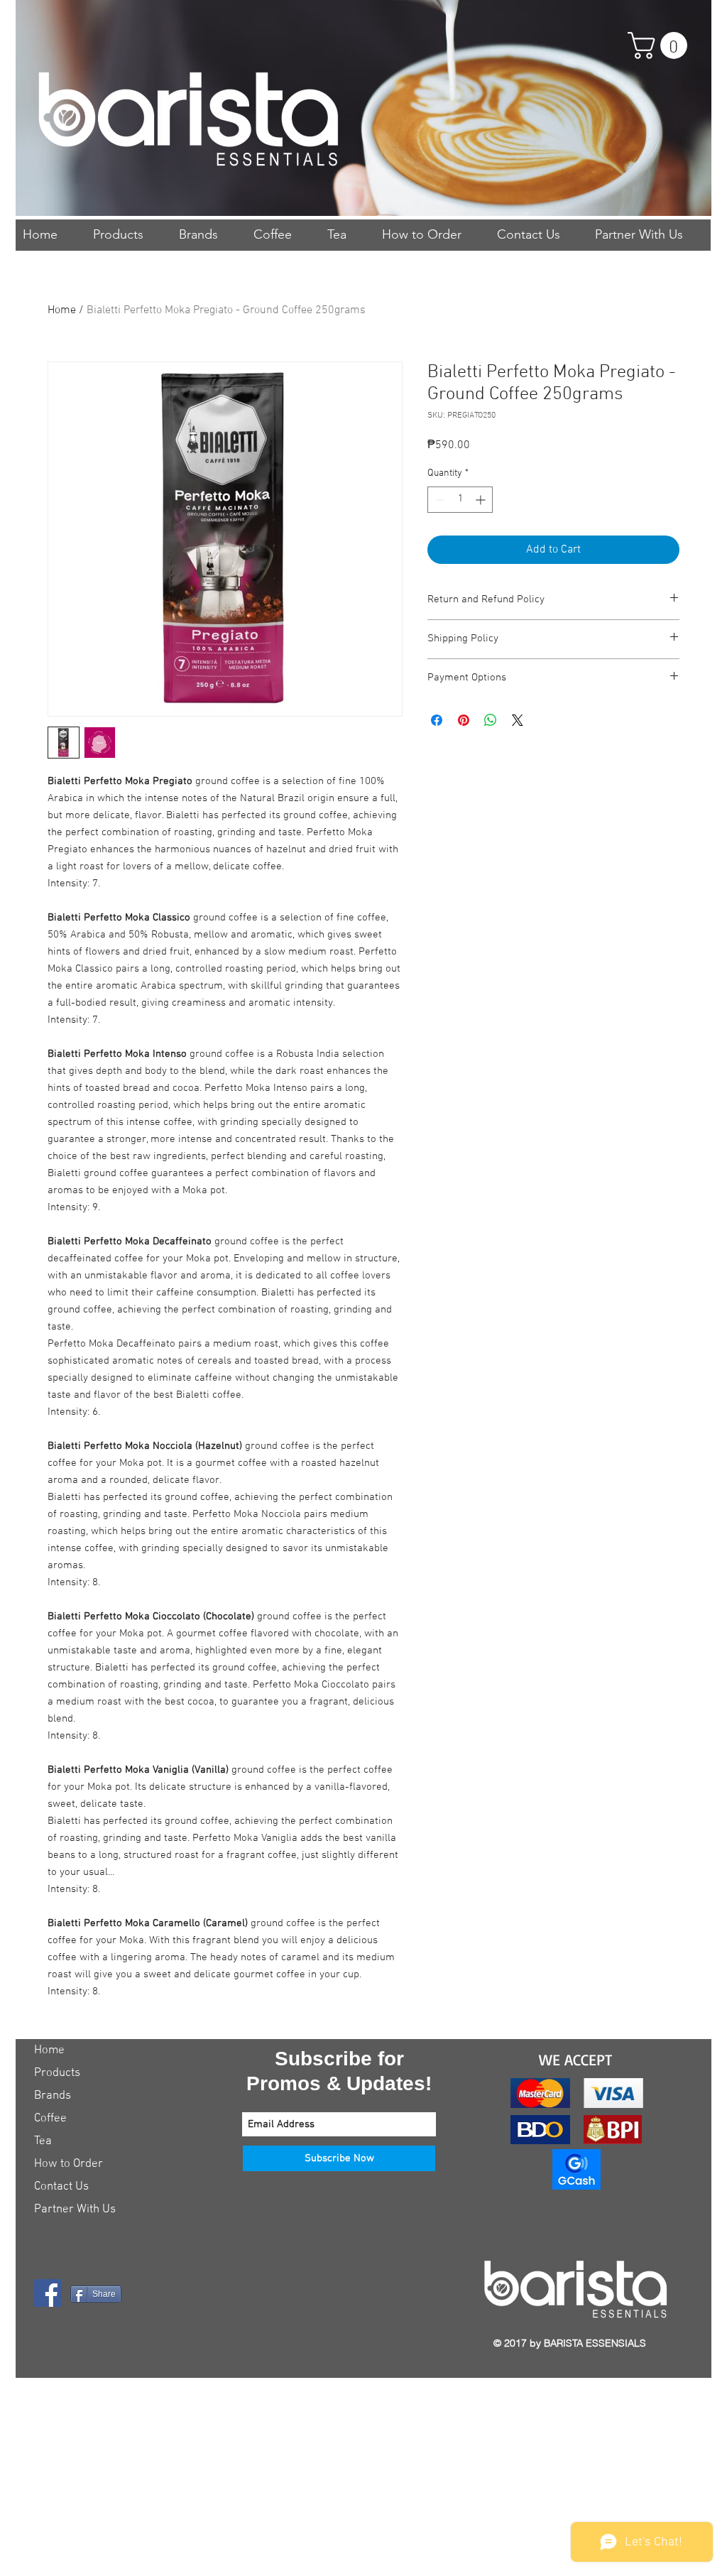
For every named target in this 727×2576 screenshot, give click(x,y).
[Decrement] (438, 500)
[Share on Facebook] (437, 720)
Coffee (50, 2119)
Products (57, 2073)
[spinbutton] (460, 500)
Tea (43, 2141)
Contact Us (61, 2187)
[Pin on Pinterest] (464, 720)
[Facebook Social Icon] (48, 2293)
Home (62, 310)
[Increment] (482, 500)
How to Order (69, 2164)
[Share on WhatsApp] (491, 720)
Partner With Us (75, 2210)
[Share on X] (518, 720)
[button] (661, 45)
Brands (53, 2096)
